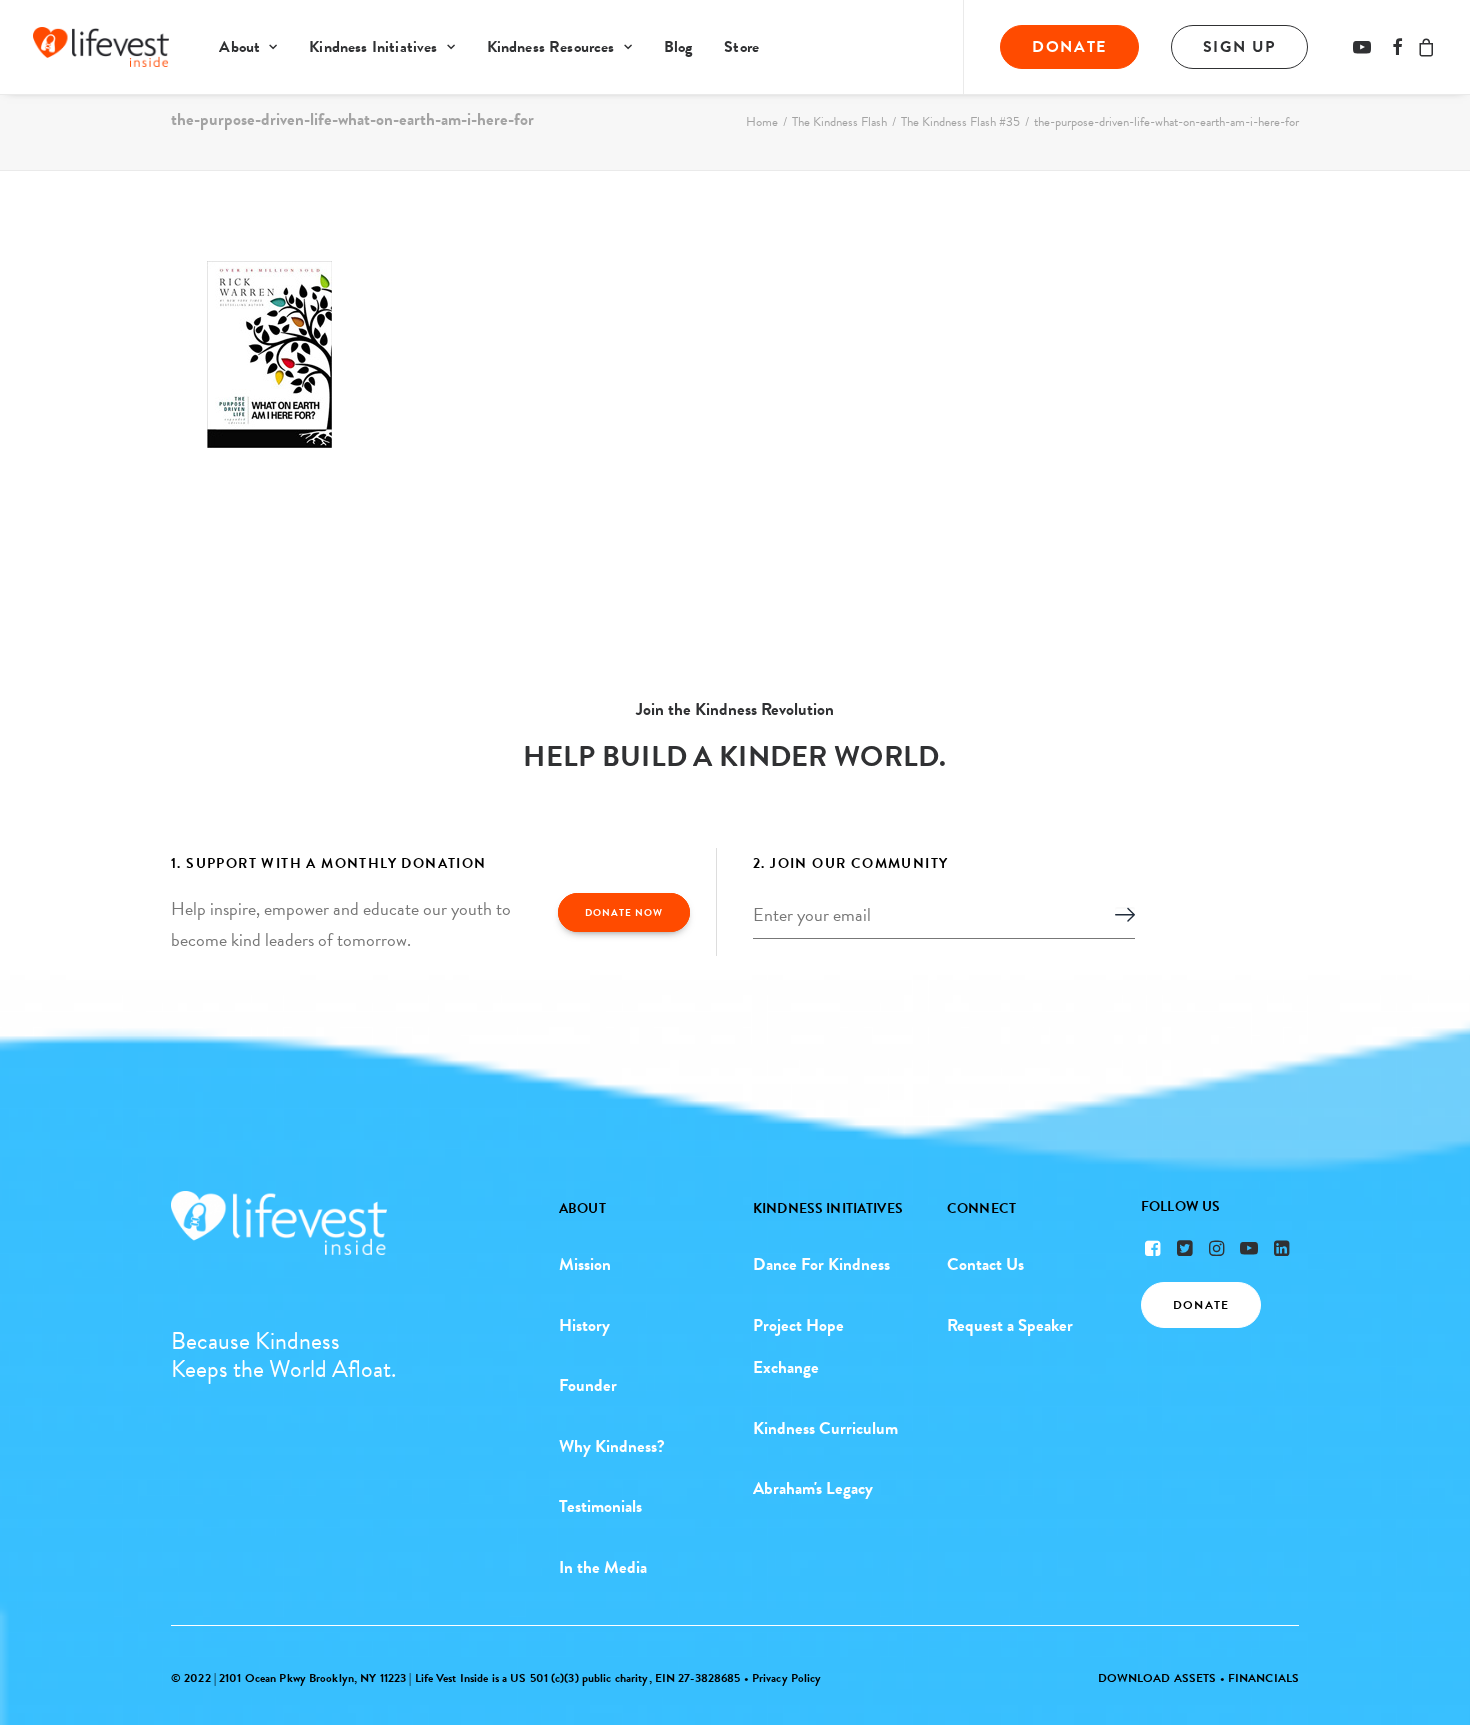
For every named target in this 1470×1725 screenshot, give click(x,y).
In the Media (603, 1567)
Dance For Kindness (821, 1264)
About (239, 47)
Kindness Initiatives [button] (373, 47)
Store (741, 47)
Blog (678, 47)
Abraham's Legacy (813, 1488)
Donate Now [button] (624, 912)
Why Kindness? (612, 1446)
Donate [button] (1201, 1305)
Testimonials (600, 1506)
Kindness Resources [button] (551, 47)
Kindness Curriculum (825, 1428)
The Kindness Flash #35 (960, 122)
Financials (1263, 1678)
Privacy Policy (787, 1678)
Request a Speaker (1010, 1325)
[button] (1365, 47)
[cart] (1423, 47)
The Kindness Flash (839, 122)
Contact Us (985, 1264)
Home (762, 122)
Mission (585, 1264)
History (584, 1325)
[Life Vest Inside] (101, 47)
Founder (588, 1385)
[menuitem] (248, 47)
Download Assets (1157, 1678)
